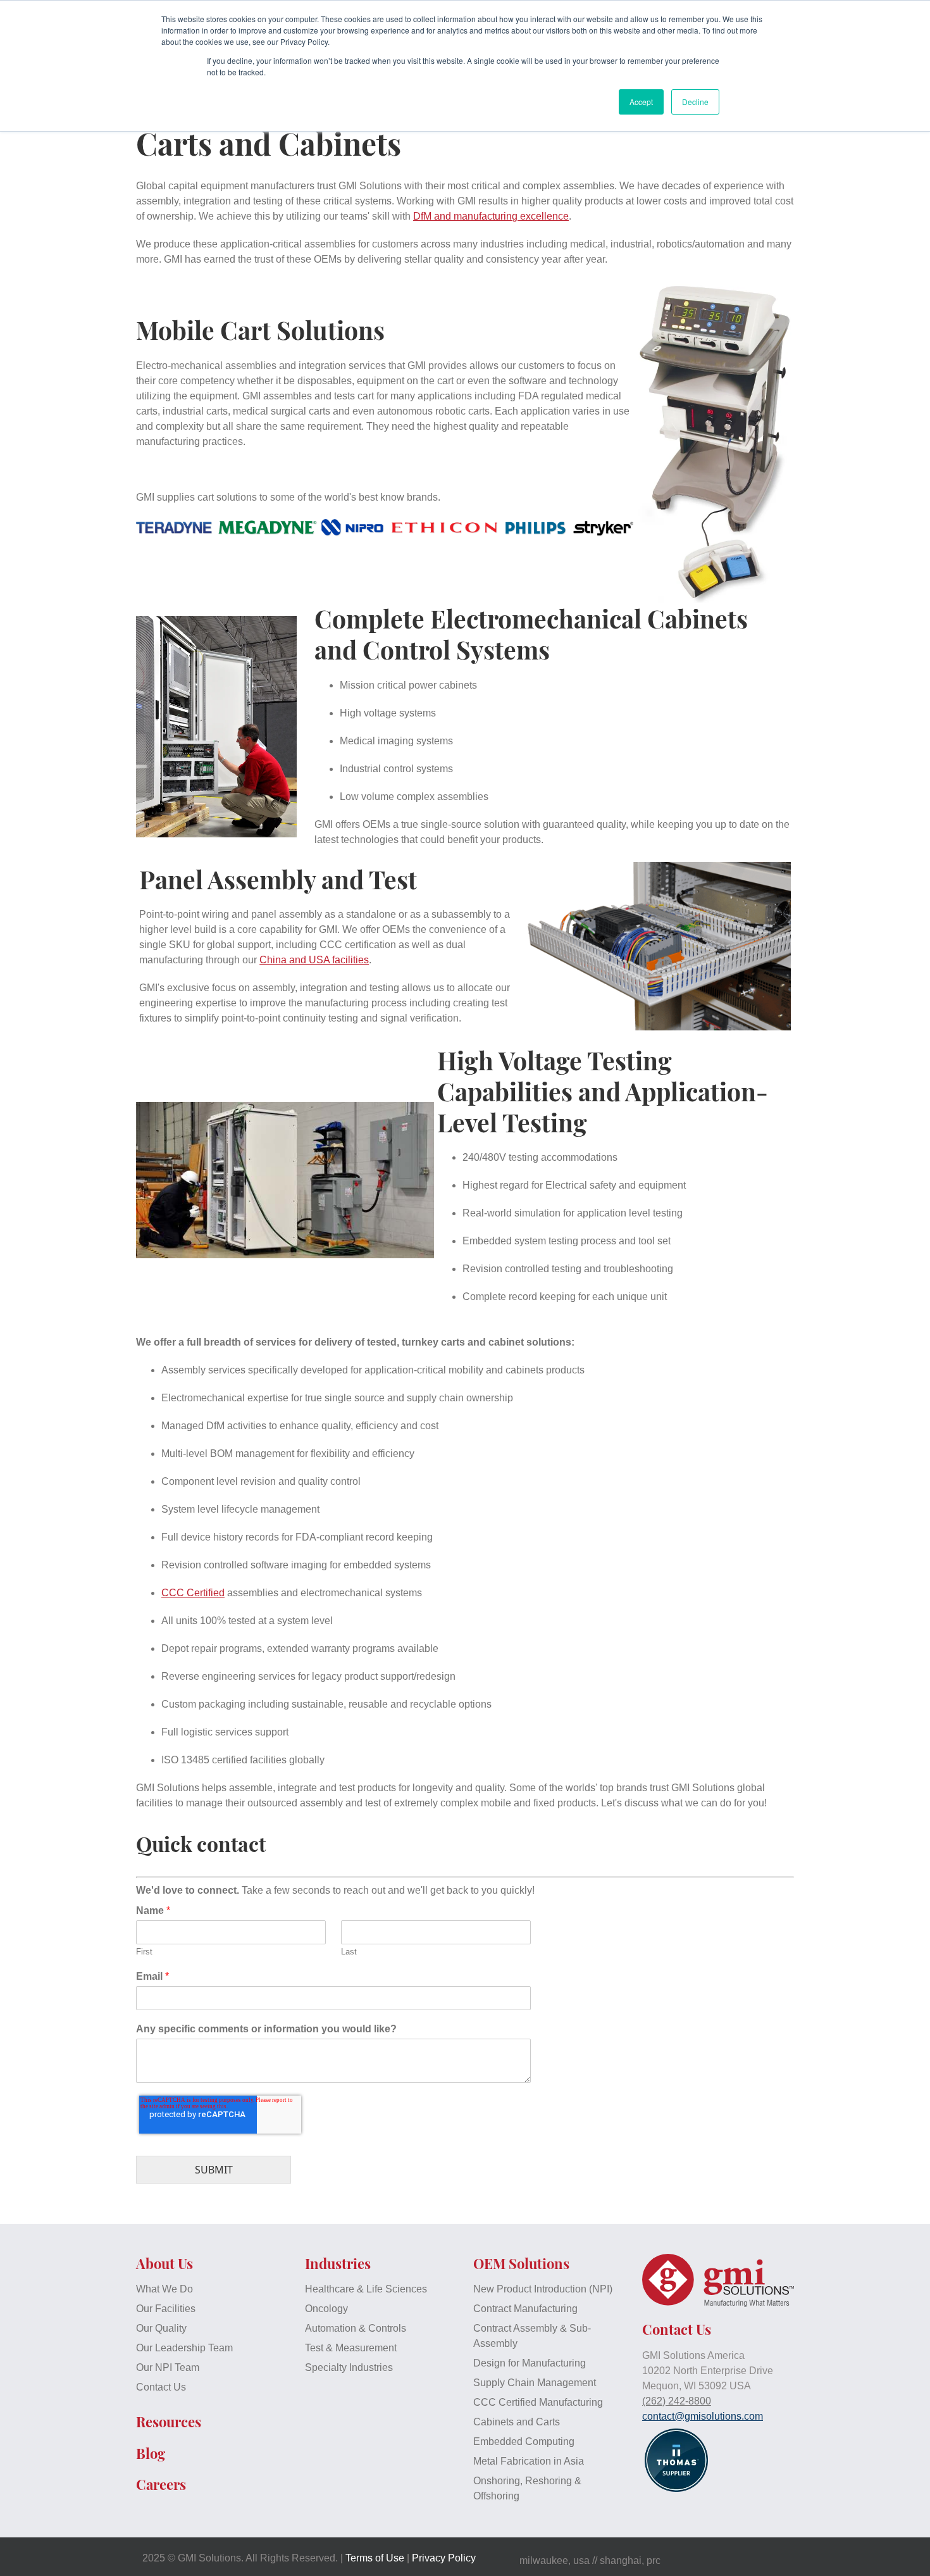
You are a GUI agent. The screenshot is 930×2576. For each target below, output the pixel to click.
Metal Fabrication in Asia (529, 2461)
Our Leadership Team (184, 2348)
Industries (338, 2263)
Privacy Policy (444, 2558)
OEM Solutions (521, 2263)
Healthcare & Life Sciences (366, 2289)
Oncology (326, 2309)
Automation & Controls (356, 2328)
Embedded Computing (524, 2442)
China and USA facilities (314, 960)
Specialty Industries (349, 2367)
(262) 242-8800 (677, 2401)
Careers (161, 2484)
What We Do (164, 2289)
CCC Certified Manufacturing (538, 2402)
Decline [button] (695, 102)
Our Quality (161, 2328)
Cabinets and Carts (517, 2422)
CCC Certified (193, 1593)
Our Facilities (166, 2309)
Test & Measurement (351, 2348)
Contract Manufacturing (525, 2309)
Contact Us (161, 2387)
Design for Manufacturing (530, 2363)
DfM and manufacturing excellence (491, 216)
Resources (169, 2422)
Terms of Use (375, 2558)
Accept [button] (641, 102)
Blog (151, 2453)
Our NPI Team (168, 2367)
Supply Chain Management (535, 2383)
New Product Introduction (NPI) (543, 2289)
